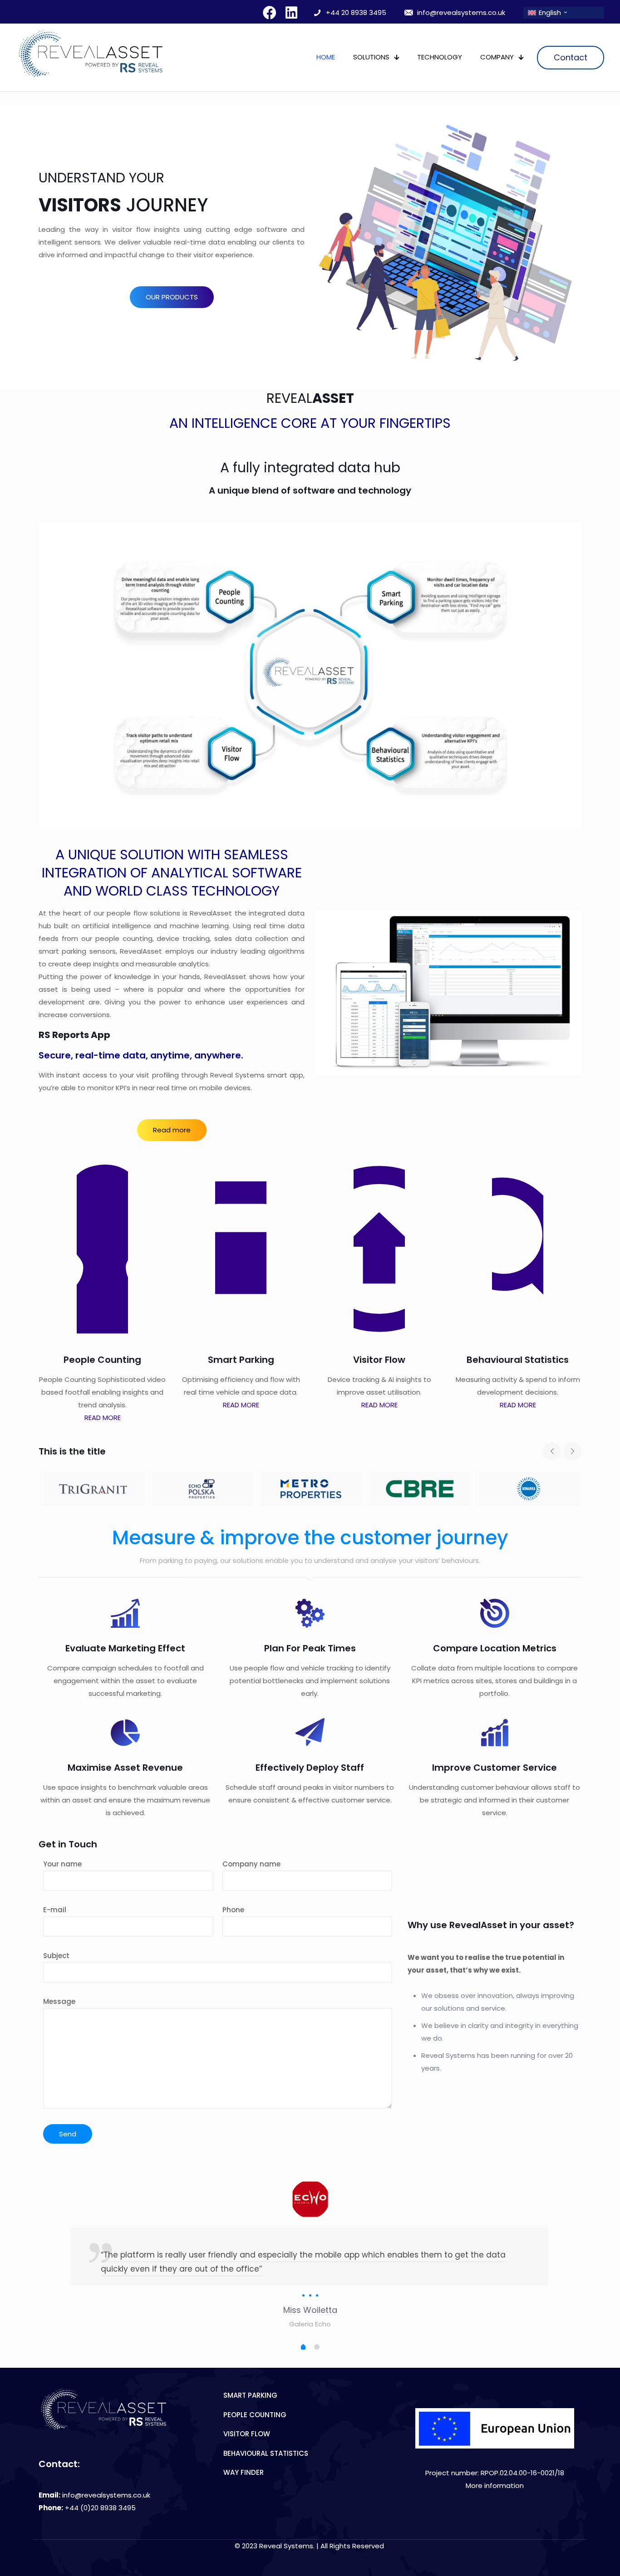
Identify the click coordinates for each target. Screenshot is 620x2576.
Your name (62, 1864)
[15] (202, 1489)
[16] (311, 1489)
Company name (251, 1864)
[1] (529, 1489)
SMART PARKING (250, 2395)
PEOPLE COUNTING (255, 2415)
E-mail (55, 1910)
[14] (93, 1489)
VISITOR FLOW (247, 2434)
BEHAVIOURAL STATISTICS (266, 2453)
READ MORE (103, 1418)
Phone (233, 1910)
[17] (420, 1489)
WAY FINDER (244, 2472)
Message (59, 2001)
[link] (495, 2428)
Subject (56, 1956)
